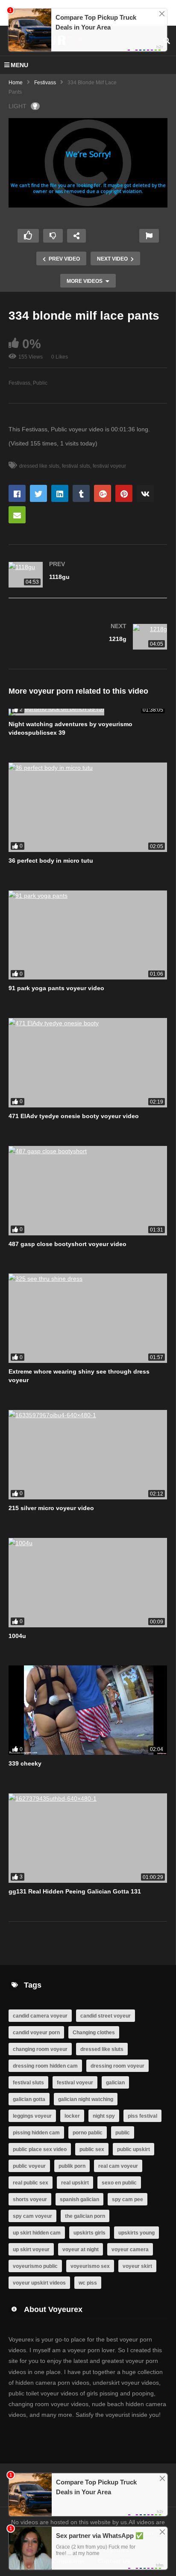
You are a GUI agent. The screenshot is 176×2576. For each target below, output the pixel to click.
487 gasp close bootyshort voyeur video (67, 1244)
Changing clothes (94, 2033)
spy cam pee (128, 2199)
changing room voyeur (40, 2049)
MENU (19, 65)
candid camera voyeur (40, 2016)
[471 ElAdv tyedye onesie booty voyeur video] (88, 1063)
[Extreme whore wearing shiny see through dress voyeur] (88, 1318)
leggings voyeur (32, 2116)
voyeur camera (130, 2250)
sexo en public (119, 2183)
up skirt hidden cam (37, 2233)
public (123, 2133)
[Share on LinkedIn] (60, 493)
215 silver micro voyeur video (51, 1508)
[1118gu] (88, 576)
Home (16, 83)
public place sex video (40, 2149)
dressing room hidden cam (45, 2066)
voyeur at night (81, 2250)
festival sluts (76, 466)
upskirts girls (89, 2233)
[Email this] (17, 515)
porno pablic (88, 2133)
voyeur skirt (137, 2266)
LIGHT (18, 106)
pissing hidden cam (36, 2133)
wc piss (88, 2283)
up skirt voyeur (31, 2250)
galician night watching (86, 2099)
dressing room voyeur (117, 2066)
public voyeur (29, 2166)
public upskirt (133, 2149)
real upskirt (75, 2183)
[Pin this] (124, 493)
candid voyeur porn (36, 2033)
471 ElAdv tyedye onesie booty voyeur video (74, 1116)
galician (115, 2083)
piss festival (142, 2116)
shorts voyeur (30, 2199)
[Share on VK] (145, 493)
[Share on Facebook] (17, 493)
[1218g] (88, 638)
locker (72, 2116)
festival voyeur (109, 466)
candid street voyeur (106, 2016)
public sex (92, 2149)
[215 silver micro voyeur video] (88, 1455)
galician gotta (29, 2099)
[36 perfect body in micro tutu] (88, 807)
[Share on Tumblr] (81, 493)
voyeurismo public (35, 2266)
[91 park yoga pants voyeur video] (88, 935)
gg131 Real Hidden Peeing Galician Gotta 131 (75, 1891)
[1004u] (88, 1583)
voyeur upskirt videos (39, 2283)
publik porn (72, 2166)
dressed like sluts (39, 466)
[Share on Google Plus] (103, 493)
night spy (104, 2116)
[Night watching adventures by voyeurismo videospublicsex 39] (88, 712)
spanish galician (79, 2199)
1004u (17, 1636)
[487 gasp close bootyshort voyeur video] (88, 1191)
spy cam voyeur (32, 2216)
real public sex (31, 2183)
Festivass (45, 83)
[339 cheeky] (88, 1710)
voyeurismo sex (90, 2266)
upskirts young (136, 2233)
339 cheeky (25, 1763)
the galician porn (85, 2216)
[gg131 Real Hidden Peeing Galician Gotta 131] (88, 1838)
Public (40, 383)
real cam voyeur (118, 2166)
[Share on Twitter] (38, 493)
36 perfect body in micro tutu (51, 861)
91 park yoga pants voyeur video (56, 988)
